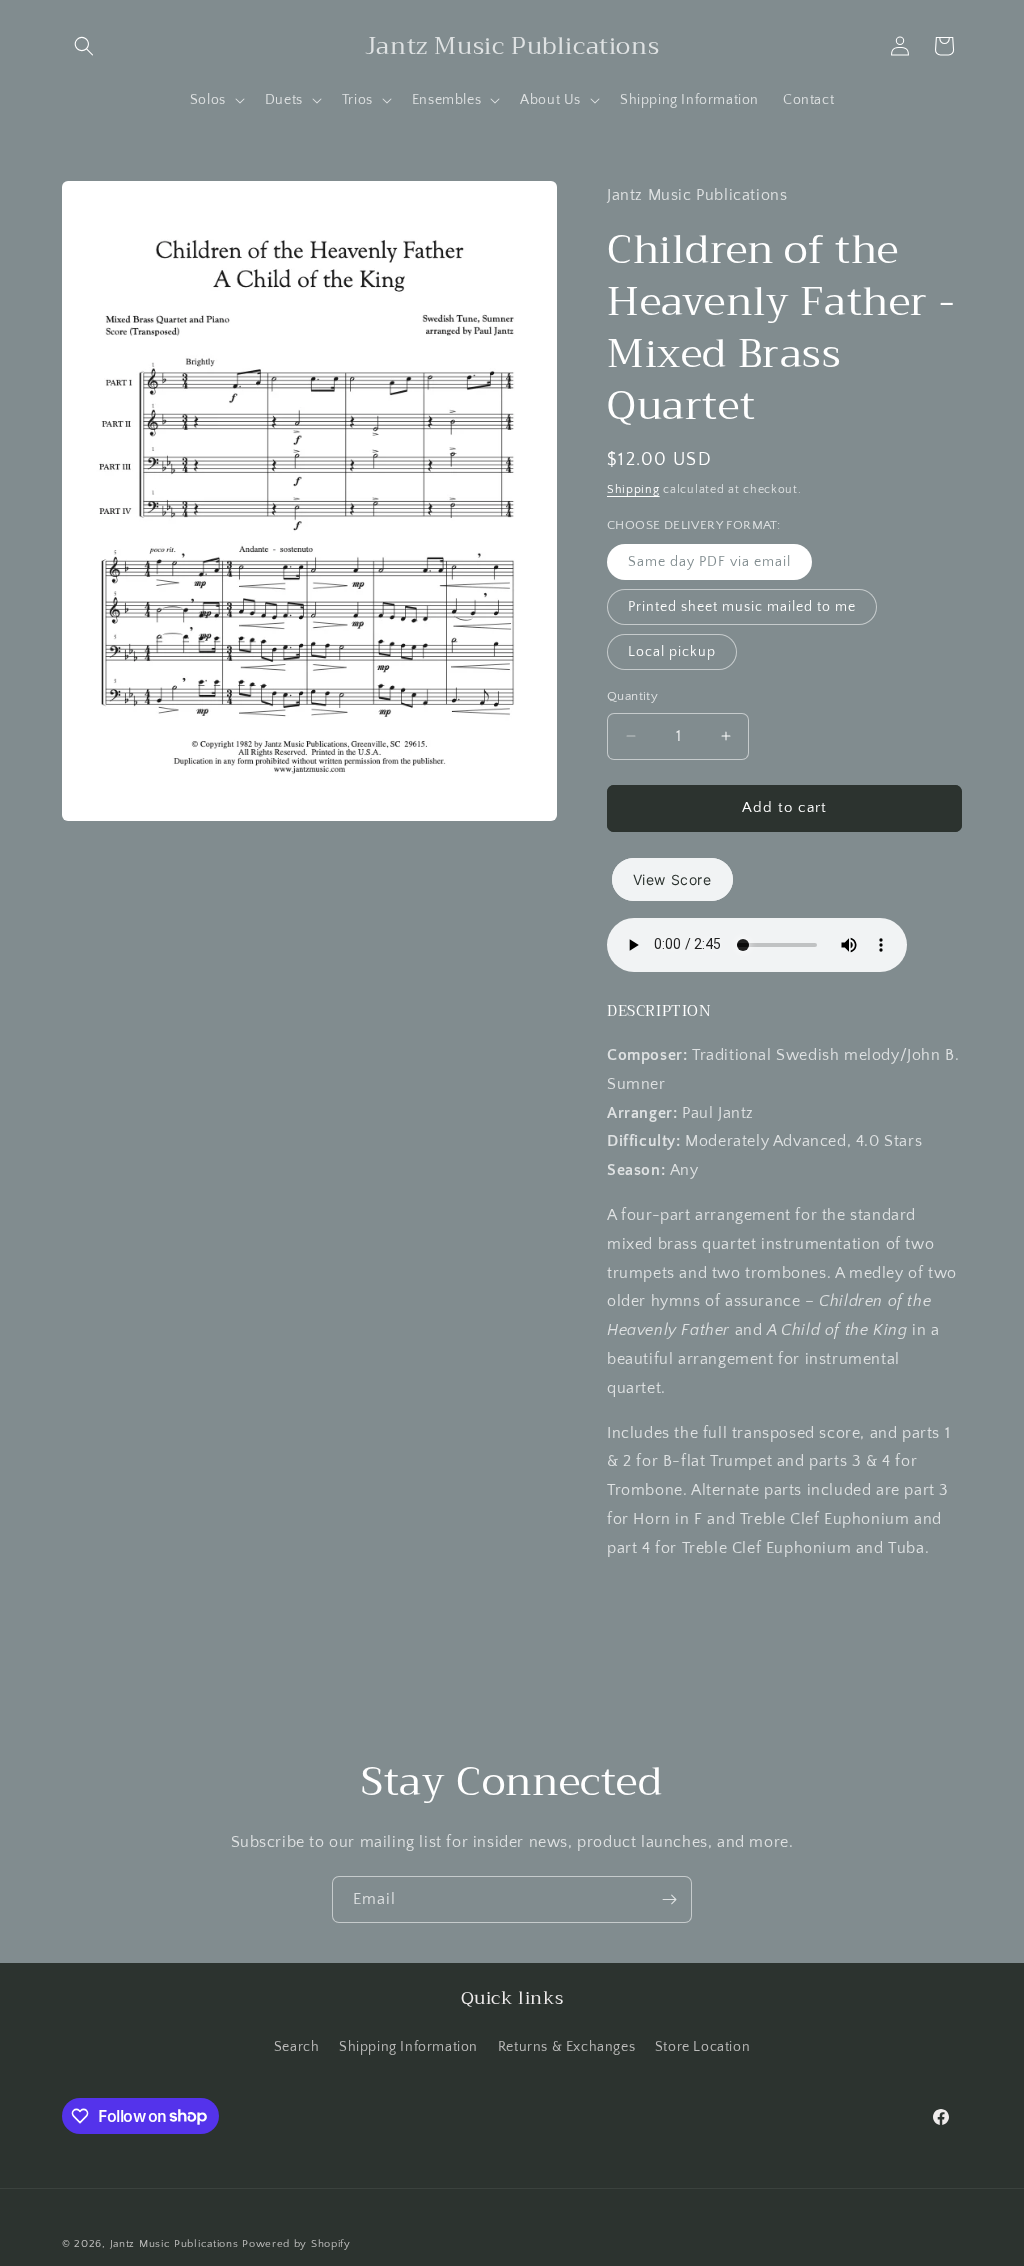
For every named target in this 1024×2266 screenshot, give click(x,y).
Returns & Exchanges (566, 2047)
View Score (672, 879)
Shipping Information (408, 2047)
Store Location (702, 2047)
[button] (84, 46)
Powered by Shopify (296, 2244)
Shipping (633, 489)
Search (297, 2047)
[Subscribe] (669, 1899)
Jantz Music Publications (174, 2244)
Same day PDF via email (709, 562)
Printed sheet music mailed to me (742, 607)
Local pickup (672, 652)
